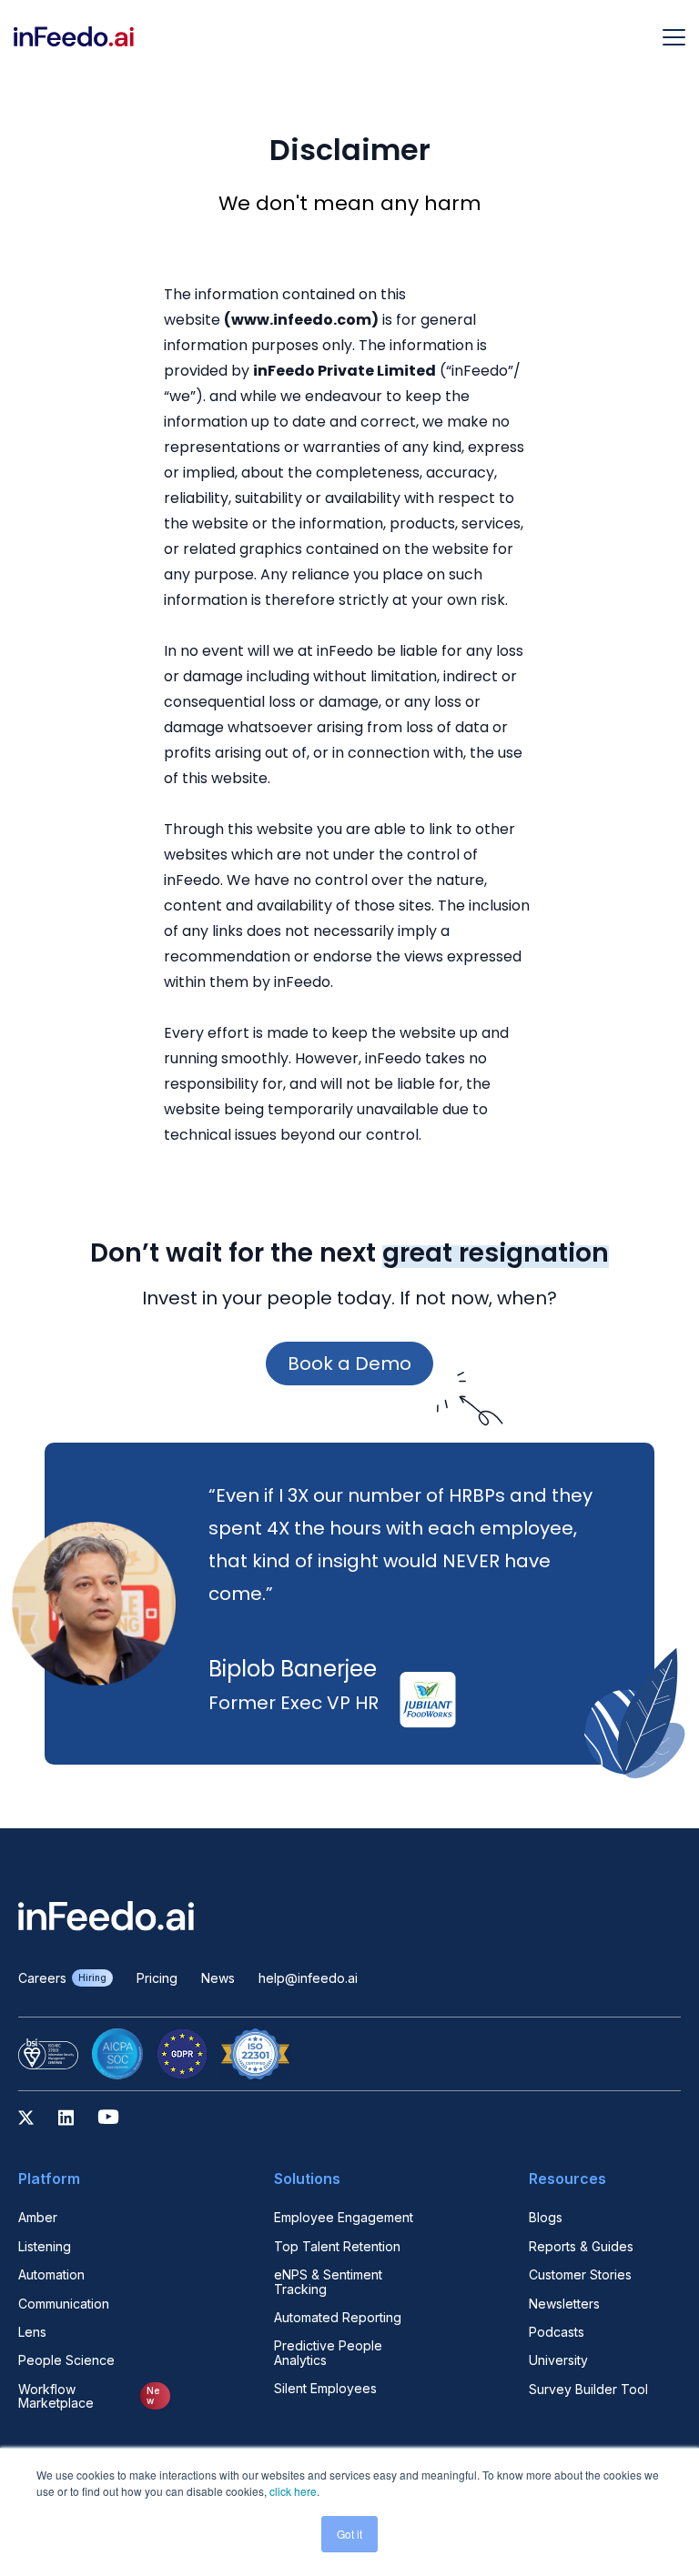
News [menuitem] (218, 1978)
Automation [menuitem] (51, 2274)
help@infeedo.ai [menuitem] (308, 1978)
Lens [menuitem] (32, 2332)
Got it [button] (349, 2534)
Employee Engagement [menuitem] (344, 2217)
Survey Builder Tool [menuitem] (588, 2389)
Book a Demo (349, 1363)
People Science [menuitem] (66, 2360)
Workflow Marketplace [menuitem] (89, 2396)
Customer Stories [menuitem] (580, 2274)
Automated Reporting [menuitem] (338, 2317)
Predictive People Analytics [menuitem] (328, 2353)
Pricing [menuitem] (157, 1978)
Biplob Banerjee (293, 1669)
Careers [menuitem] (62, 1978)
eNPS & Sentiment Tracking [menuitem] (328, 2282)
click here (293, 2491)
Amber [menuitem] (38, 2217)
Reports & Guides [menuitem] (581, 2246)
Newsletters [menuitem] (564, 2304)
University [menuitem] (558, 2360)
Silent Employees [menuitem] (325, 2388)
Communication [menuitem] (64, 2304)
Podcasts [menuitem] (557, 2332)
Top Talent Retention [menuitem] (337, 2246)
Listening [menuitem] (45, 2246)
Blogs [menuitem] (546, 2217)
